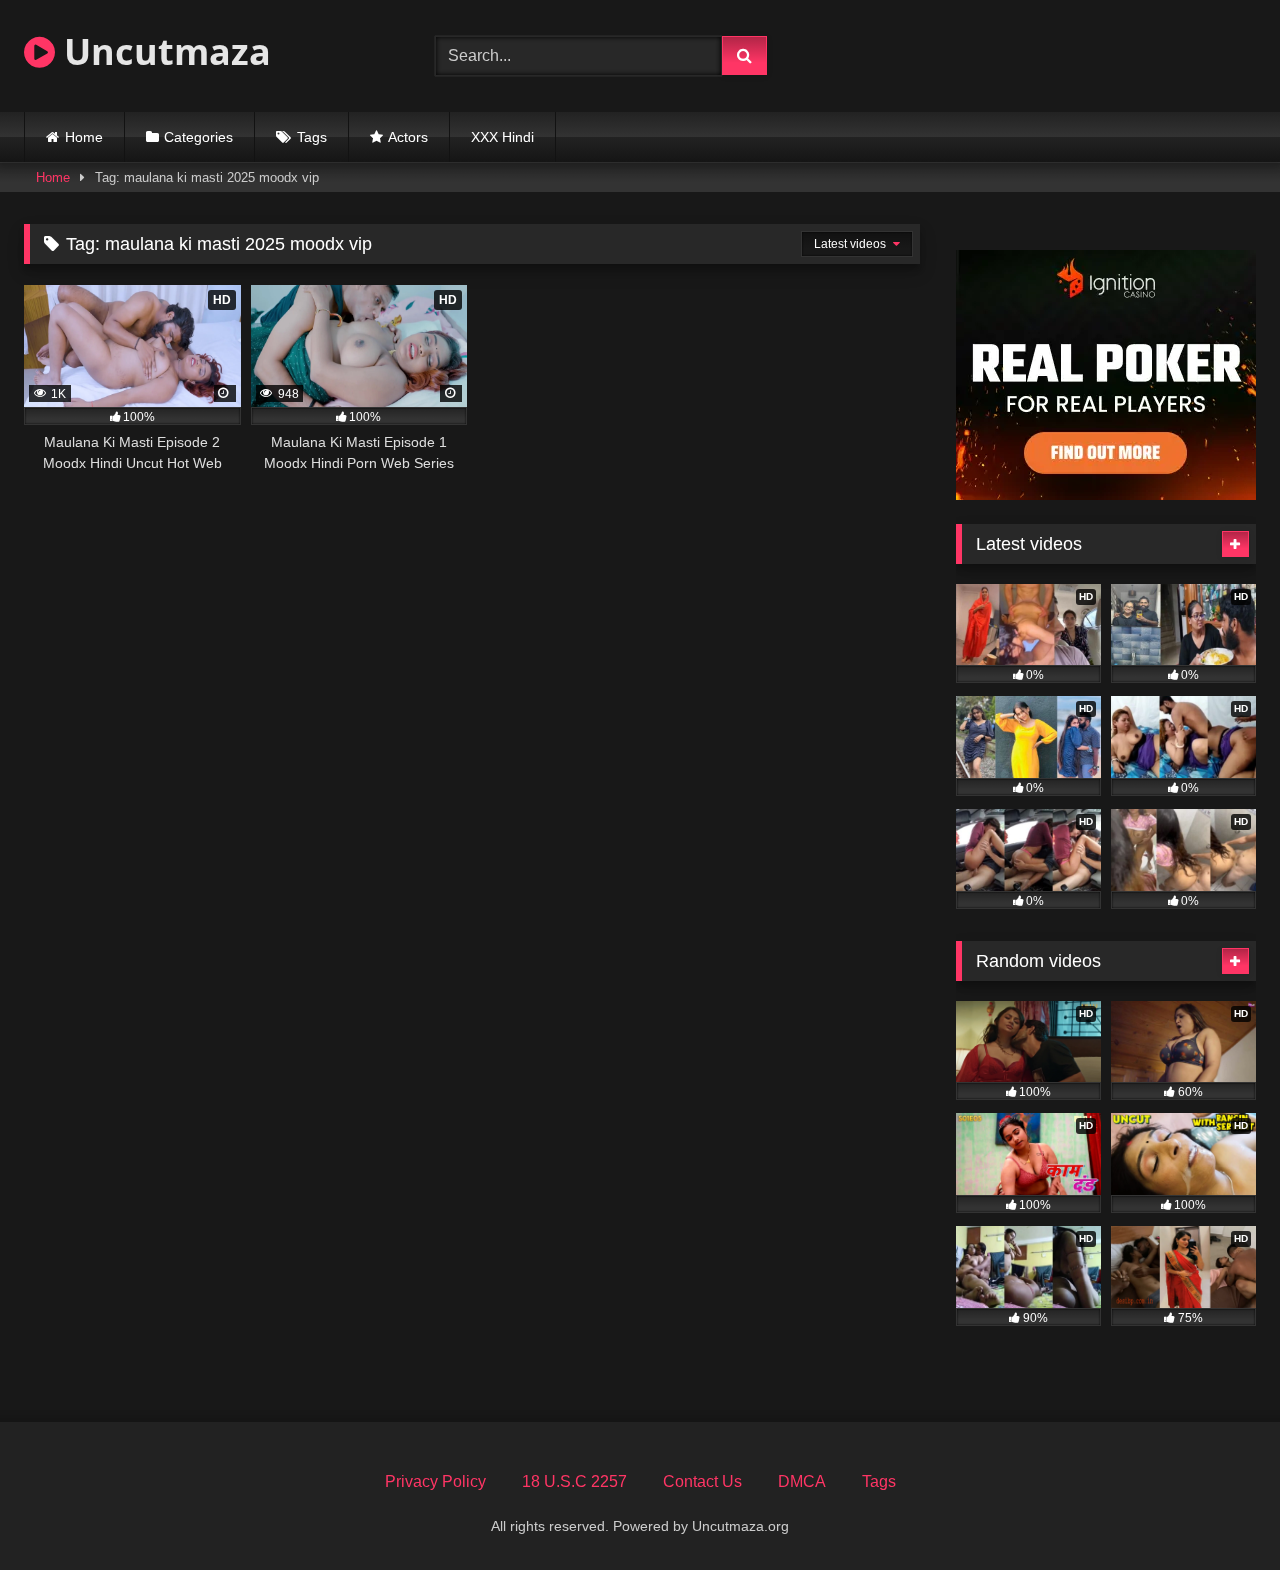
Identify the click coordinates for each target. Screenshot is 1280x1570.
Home (84, 137)
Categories (198, 137)
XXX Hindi (502, 137)
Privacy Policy (435, 1481)
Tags (312, 137)
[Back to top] (1218, 1510)
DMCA (802, 1481)
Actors (408, 137)
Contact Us (702, 1481)
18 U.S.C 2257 (574, 1481)
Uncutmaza (163, 51)
